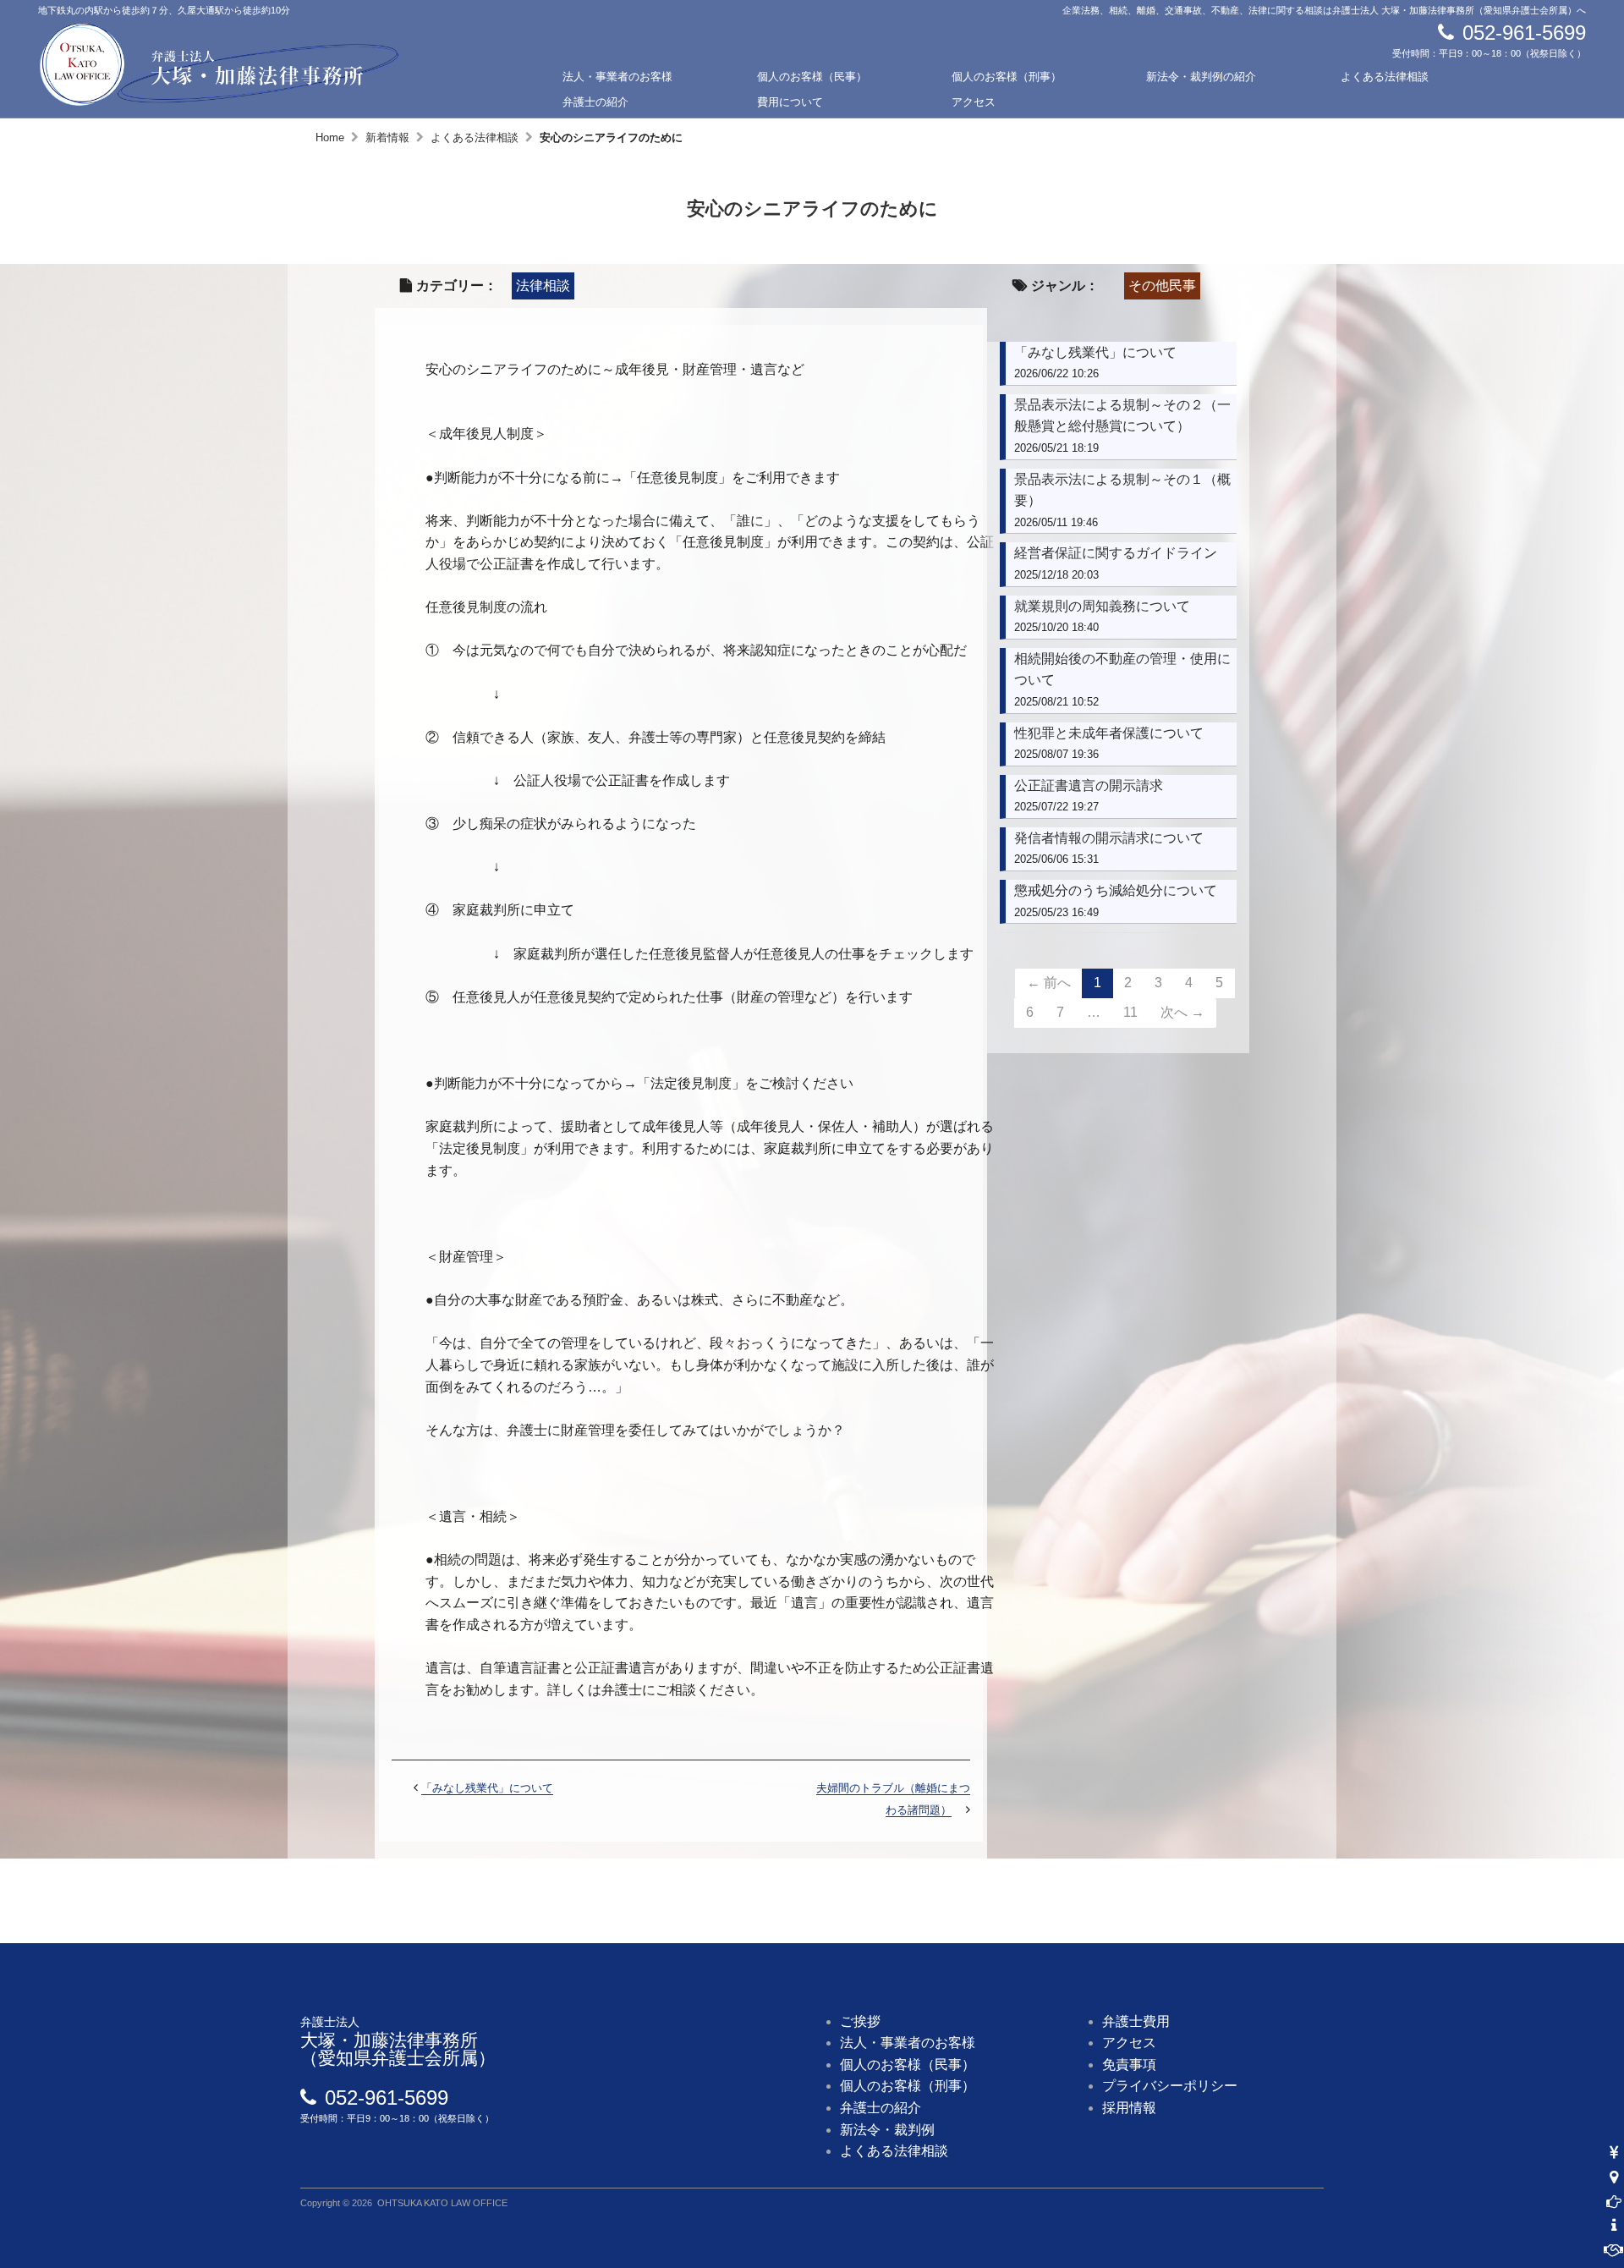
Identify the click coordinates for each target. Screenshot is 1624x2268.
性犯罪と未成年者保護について (1109, 733)
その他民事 (1162, 286)
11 (1130, 1012)
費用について (790, 102)
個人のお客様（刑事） (1007, 77)
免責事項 (1129, 2065)
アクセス (974, 102)
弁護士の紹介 (595, 102)
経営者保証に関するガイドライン (1116, 553)
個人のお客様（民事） (812, 77)
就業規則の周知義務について (1102, 606)
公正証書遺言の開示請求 (1089, 785)
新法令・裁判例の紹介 (1201, 77)
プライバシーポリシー (1170, 2086)
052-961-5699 (1524, 33)
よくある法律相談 (1385, 77)
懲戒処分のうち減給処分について (1116, 890)
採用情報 (1129, 2108)
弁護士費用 (1136, 2021)
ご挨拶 (860, 2021)
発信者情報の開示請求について (1109, 838)
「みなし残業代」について (487, 1788)
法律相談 (543, 286)
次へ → (1182, 1012)
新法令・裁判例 (887, 2130)
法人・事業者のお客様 (617, 77)
